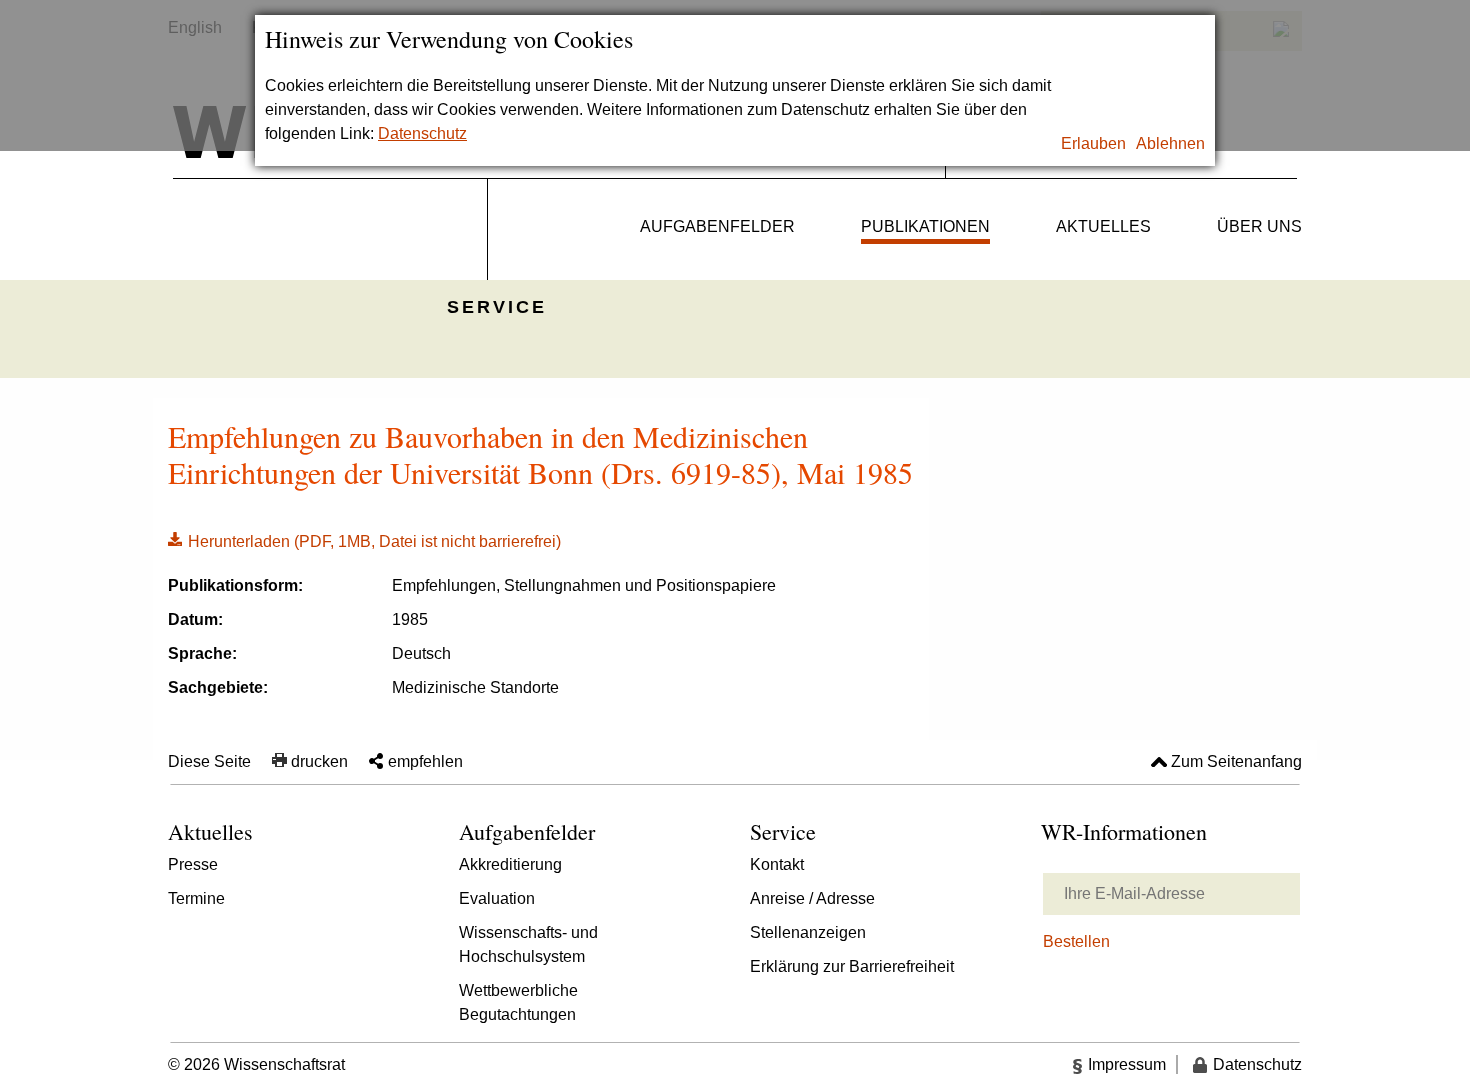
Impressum (1127, 1064)
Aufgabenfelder (717, 226)
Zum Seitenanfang (1236, 761)
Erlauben (1093, 143)
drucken (319, 761)
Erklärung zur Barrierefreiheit (852, 966)
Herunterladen (364, 540)
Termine (196, 898)
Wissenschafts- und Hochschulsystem (528, 944)
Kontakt (777, 864)
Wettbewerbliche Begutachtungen (518, 1002)
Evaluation (497, 898)
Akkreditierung (510, 864)
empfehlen (425, 761)
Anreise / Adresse (812, 898)
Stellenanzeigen (808, 932)
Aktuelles (1103, 226)
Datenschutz (422, 133)
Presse (193, 864)
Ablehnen (1170, 143)
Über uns (1259, 226)
